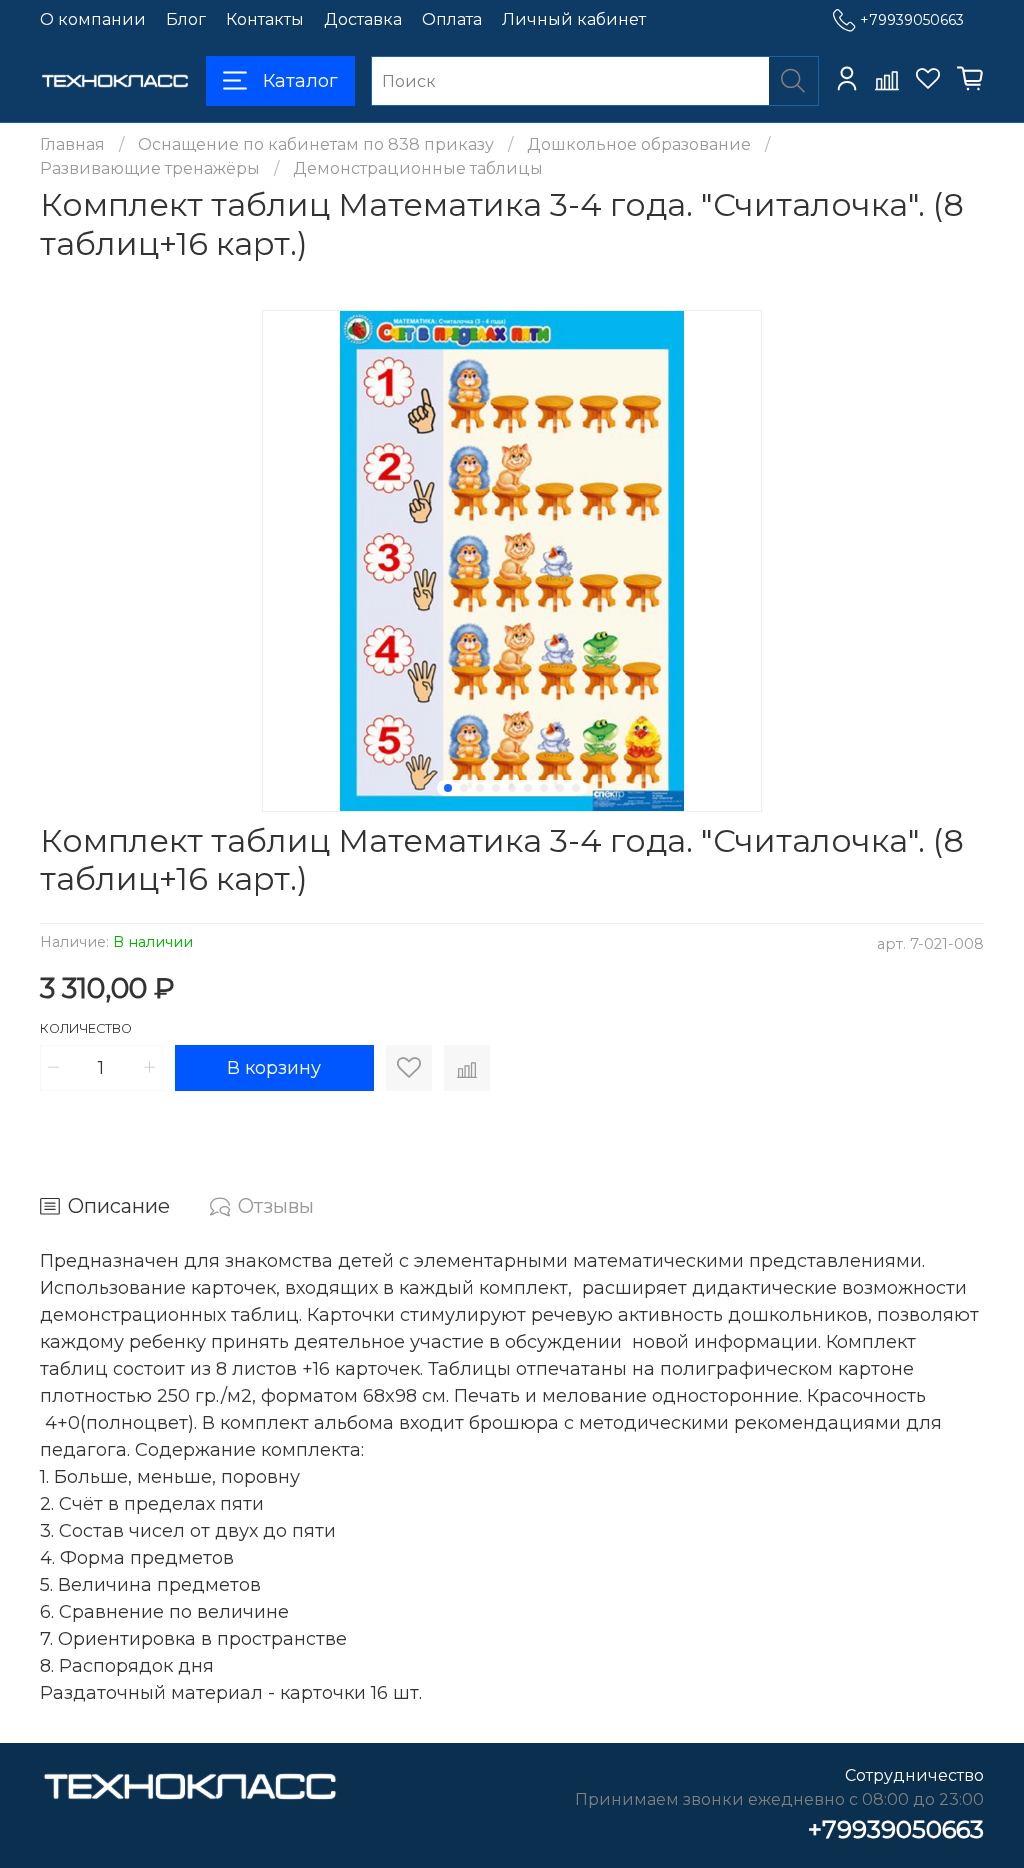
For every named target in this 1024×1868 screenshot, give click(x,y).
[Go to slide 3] (480, 788)
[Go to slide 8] (560, 788)
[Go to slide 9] (576, 788)
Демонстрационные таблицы (418, 168)
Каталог (300, 81)
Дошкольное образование (639, 144)
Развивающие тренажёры (150, 168)
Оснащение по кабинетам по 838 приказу (316, 144)
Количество (86, 1028)
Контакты (265, 19)
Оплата (452, 19)
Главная (72, 144)
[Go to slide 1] (448, 788)
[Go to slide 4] (496, 788)
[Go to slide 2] (464, 788)
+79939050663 (912, 20)
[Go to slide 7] (544, 788)
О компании (93, 19)
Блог (186, 19)
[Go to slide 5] (512, 788)
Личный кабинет (574, 19)
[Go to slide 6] (528, 788)
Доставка (363, 19)
